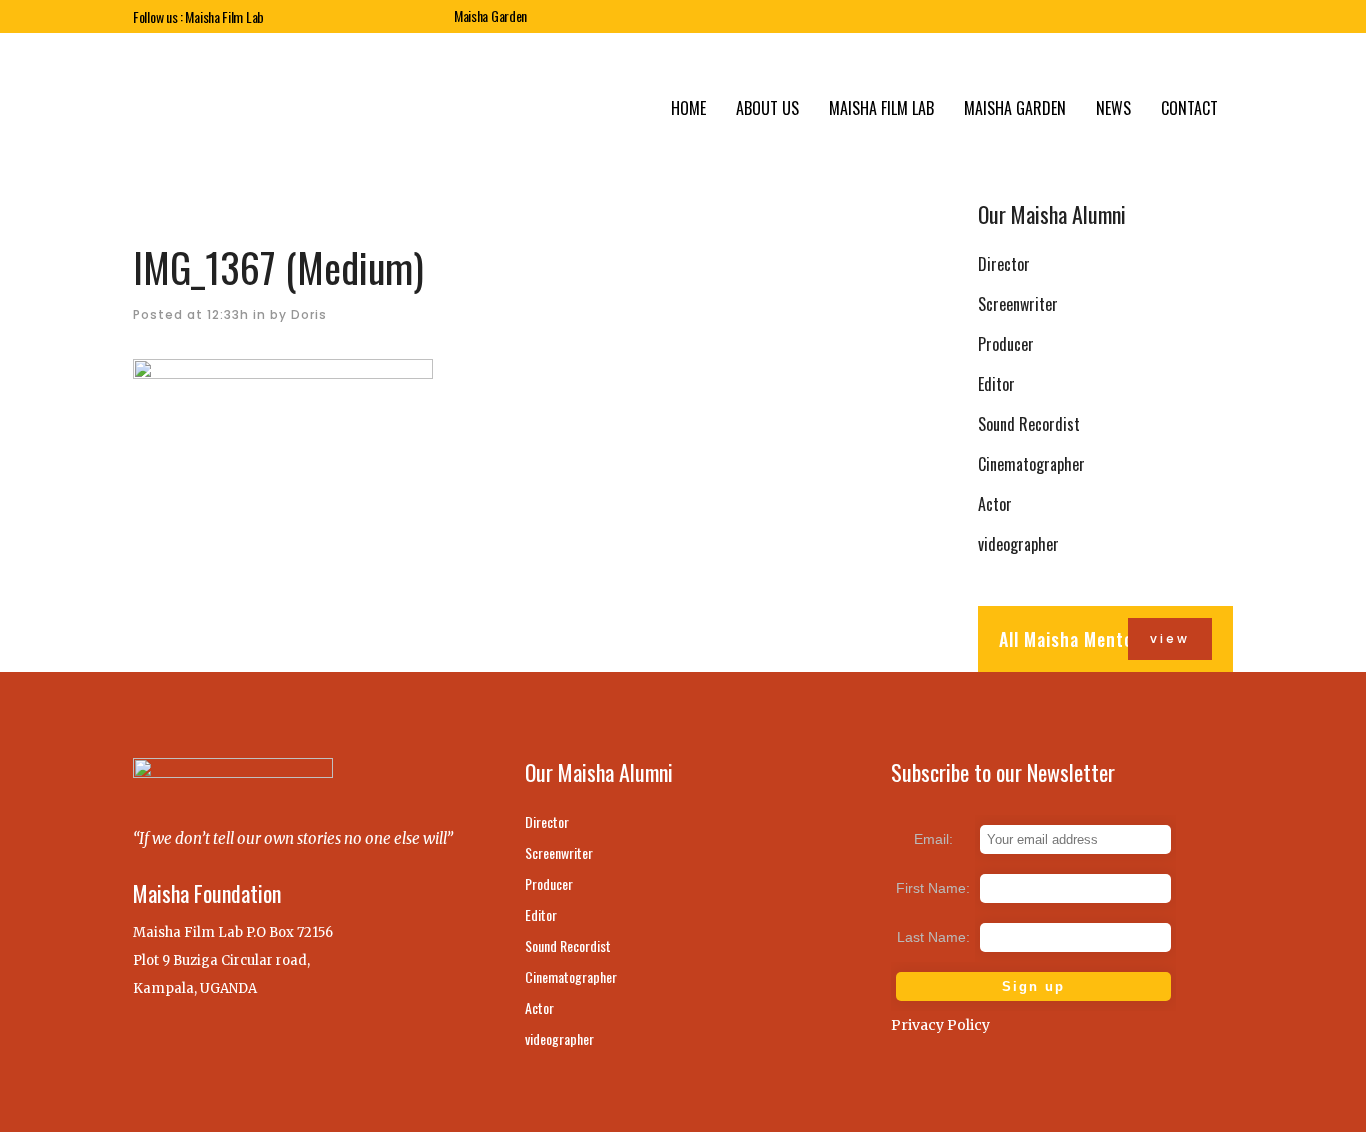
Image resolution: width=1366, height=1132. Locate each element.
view (1170, 638)
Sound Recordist (1029, 424)
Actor (995, 504)
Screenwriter (1018, 304)
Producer (1006, 344)
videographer (1018, 544)
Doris (309, 314)
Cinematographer (1031, 464)
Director (1004, 264)
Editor (996, 384)
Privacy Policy (940, 1025)
